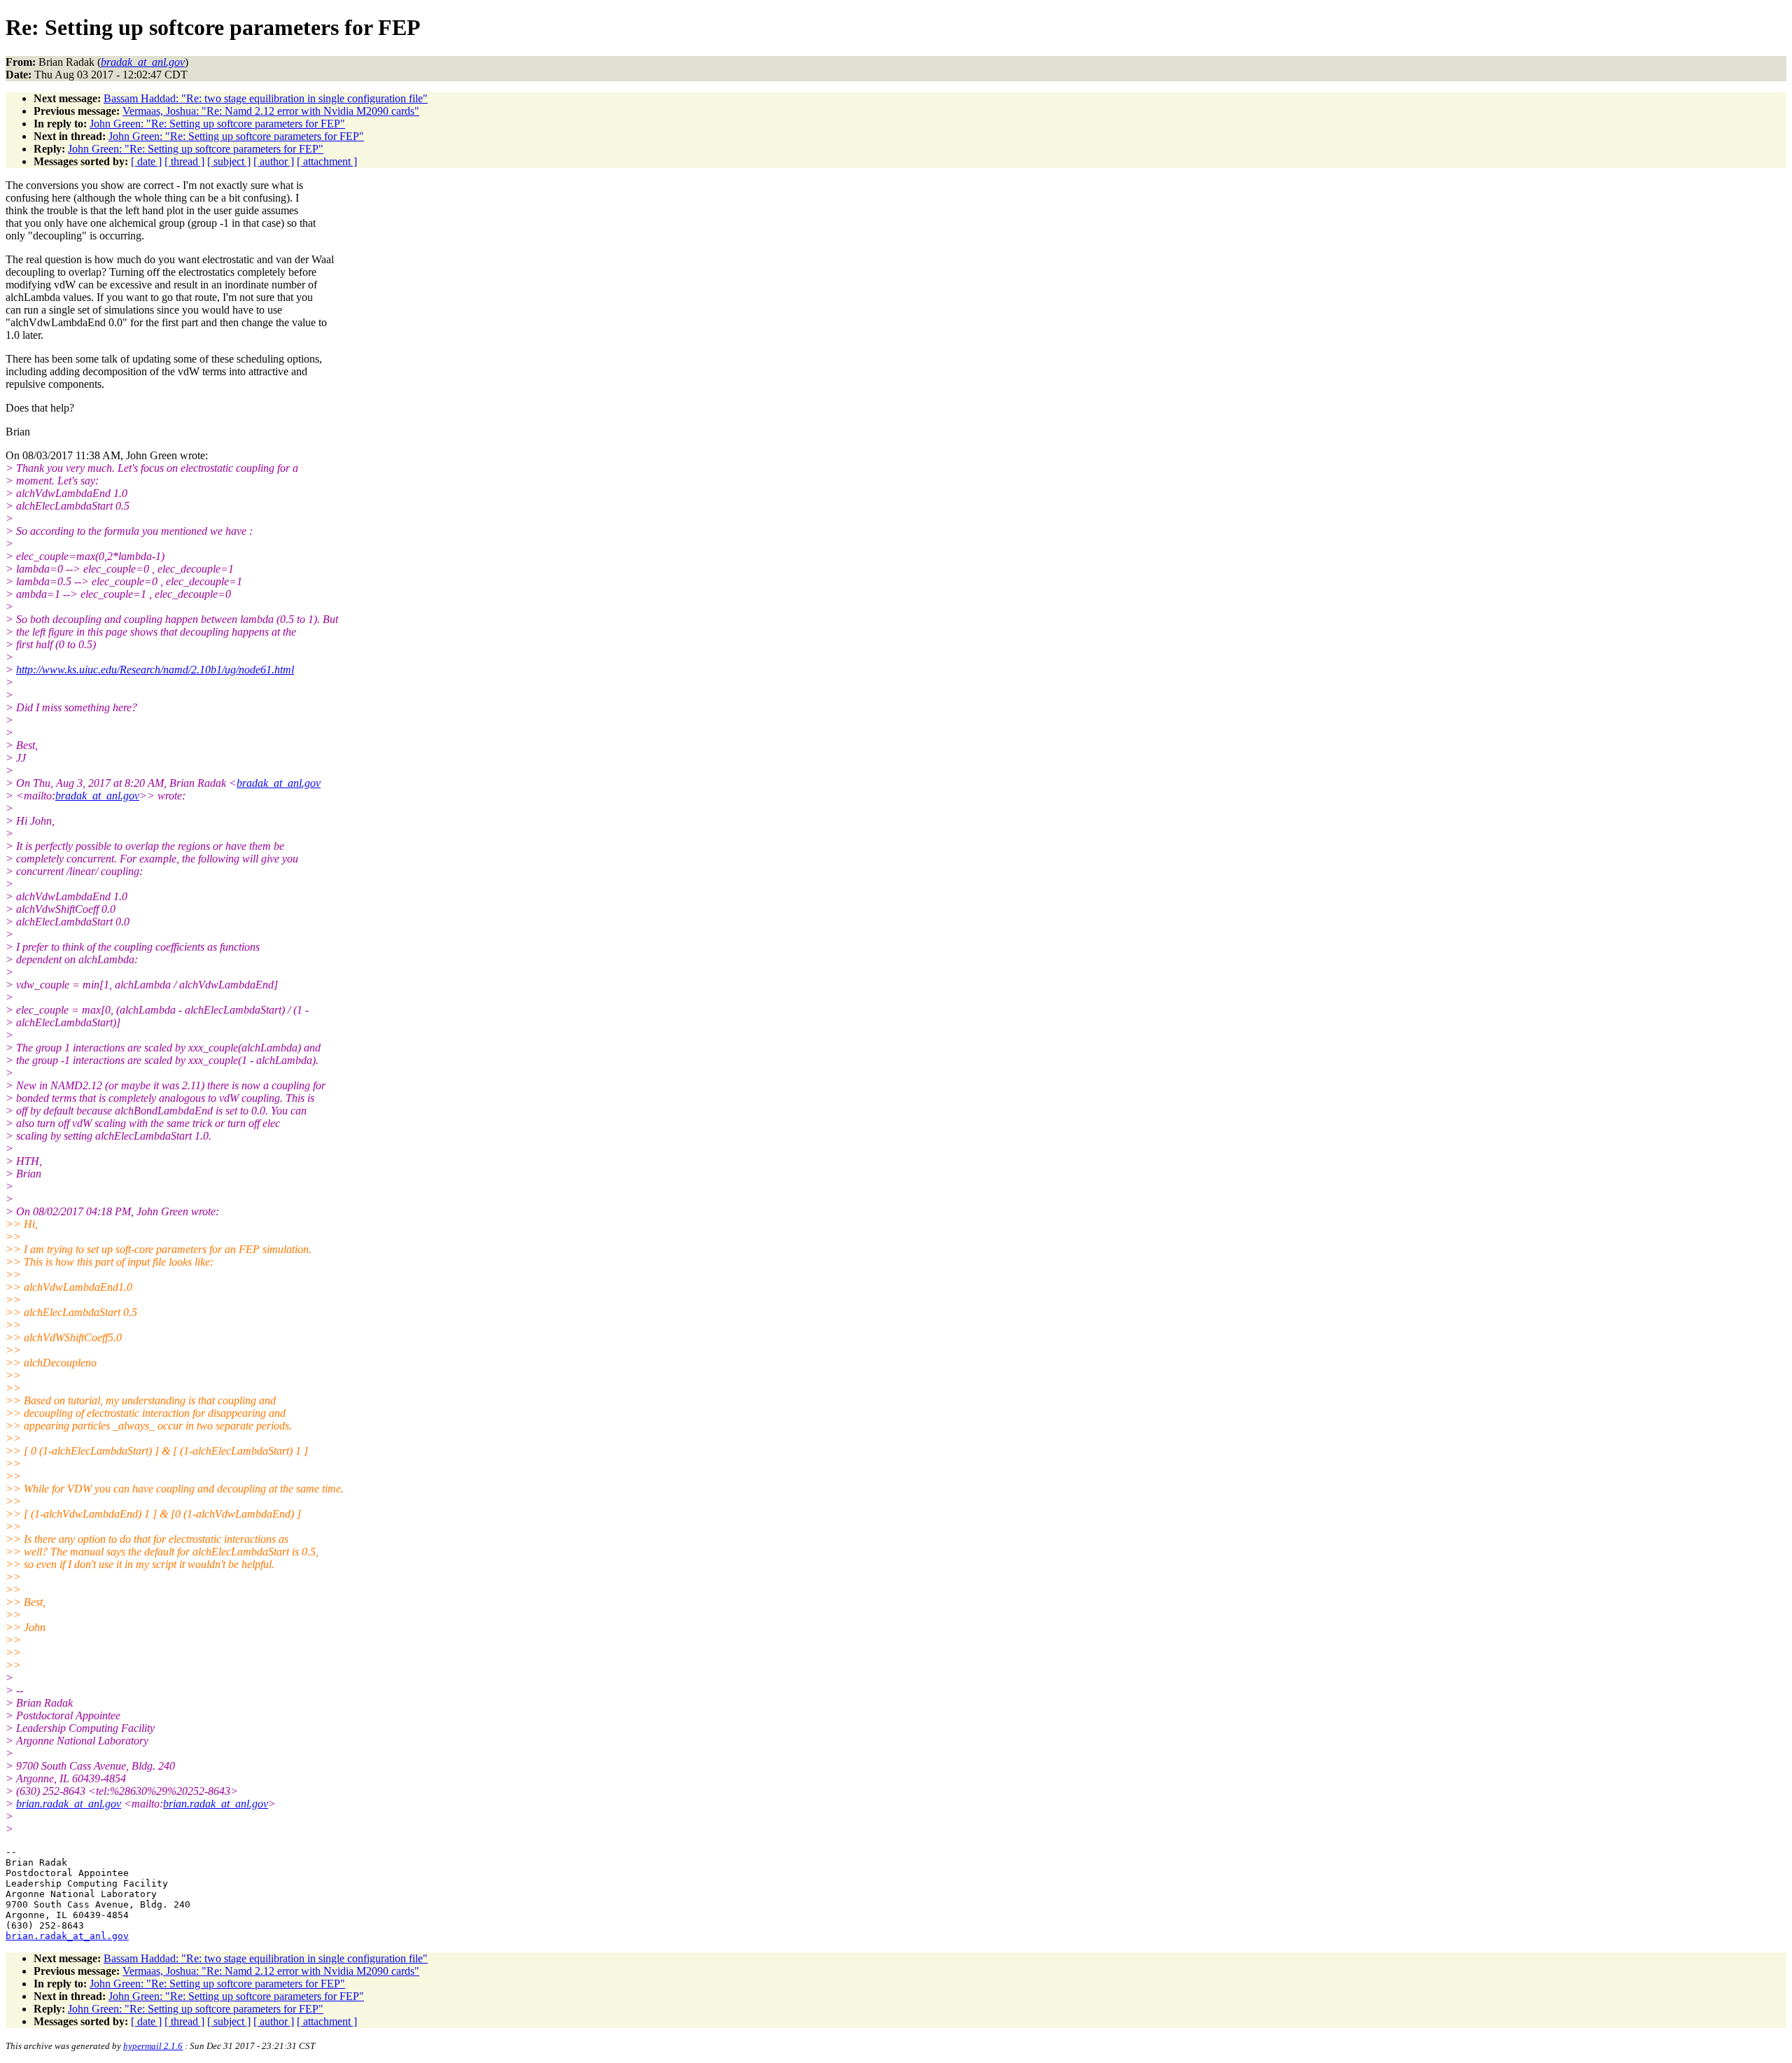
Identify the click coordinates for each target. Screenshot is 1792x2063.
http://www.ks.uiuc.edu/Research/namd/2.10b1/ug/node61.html (155, 670)
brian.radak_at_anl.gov (69, 1804)
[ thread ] (184, 161)
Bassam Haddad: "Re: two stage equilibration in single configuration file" (266, 98)
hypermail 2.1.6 (153, 2046)
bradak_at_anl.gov (279, 783)
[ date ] (146, 161)
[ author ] (274, 161)
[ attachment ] (327, 161)
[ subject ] (229, 161)
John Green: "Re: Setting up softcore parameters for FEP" (217, 124)
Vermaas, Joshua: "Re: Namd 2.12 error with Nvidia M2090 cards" (271, 111)
